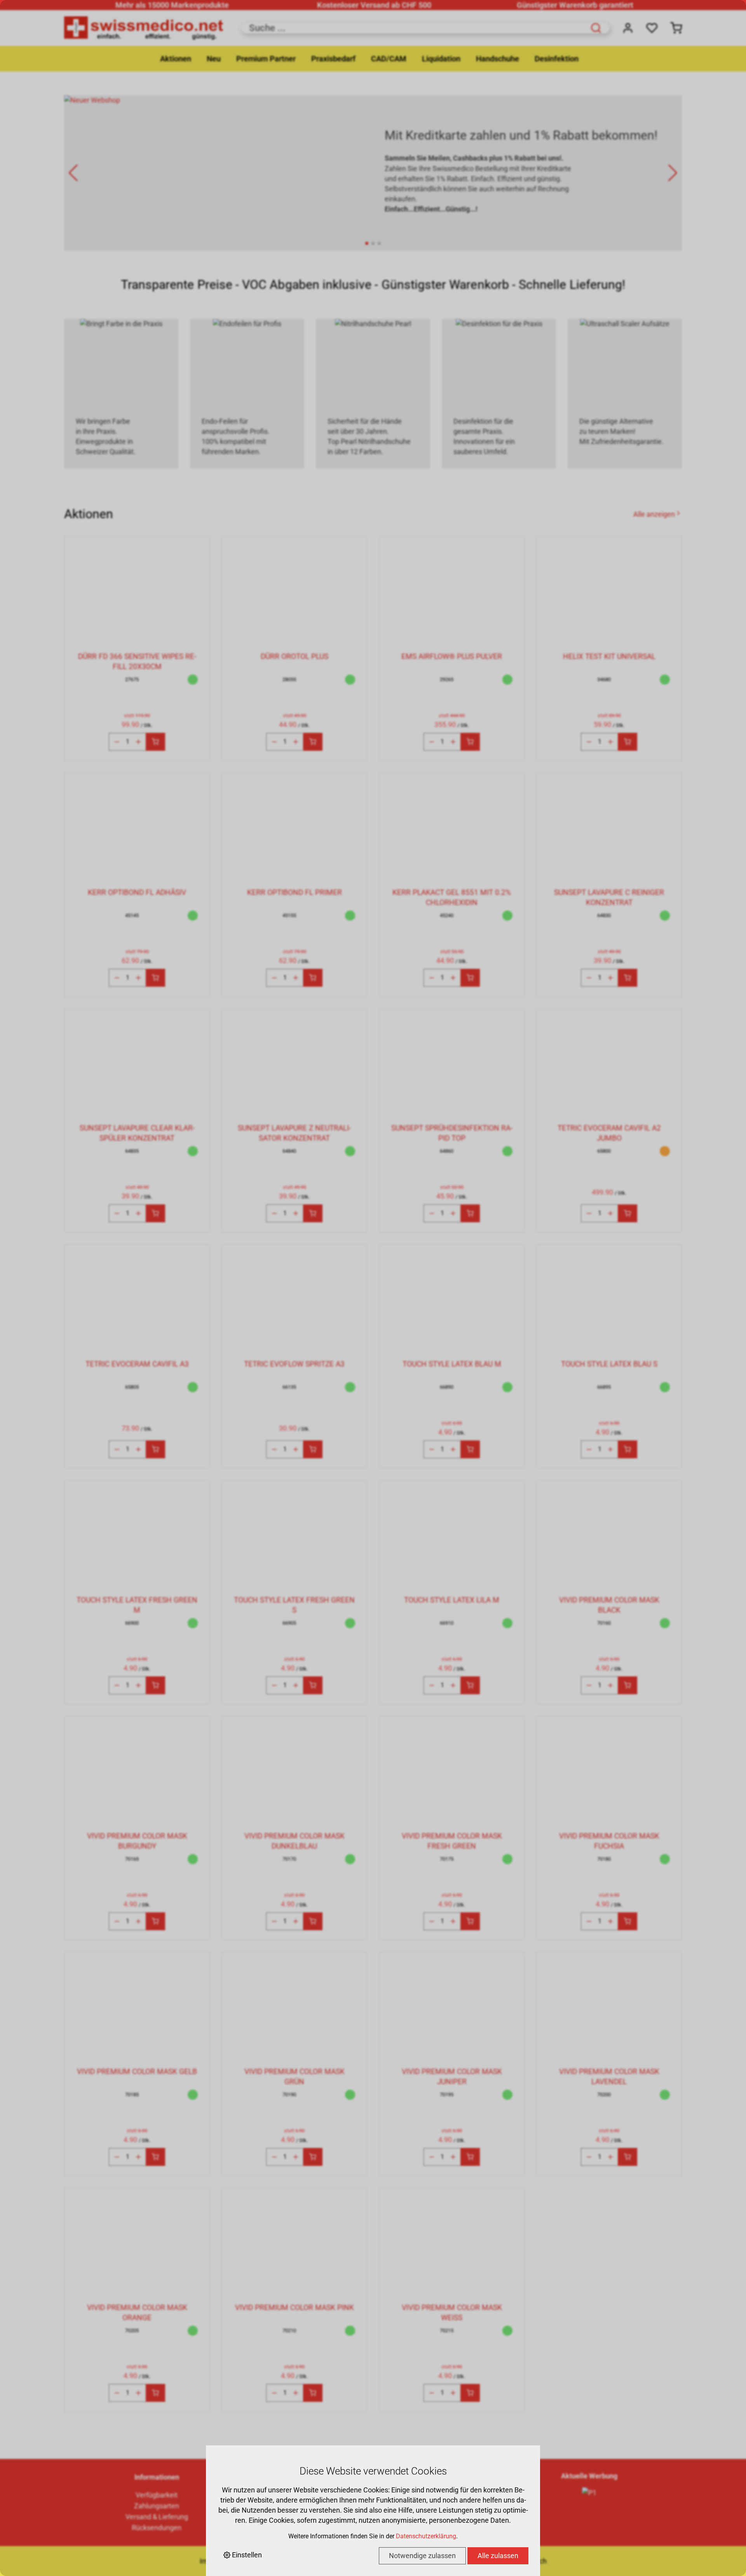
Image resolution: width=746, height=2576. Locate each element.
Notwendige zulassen (422, 2556)
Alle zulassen (498, 2556)
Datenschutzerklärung (426, 2536)
